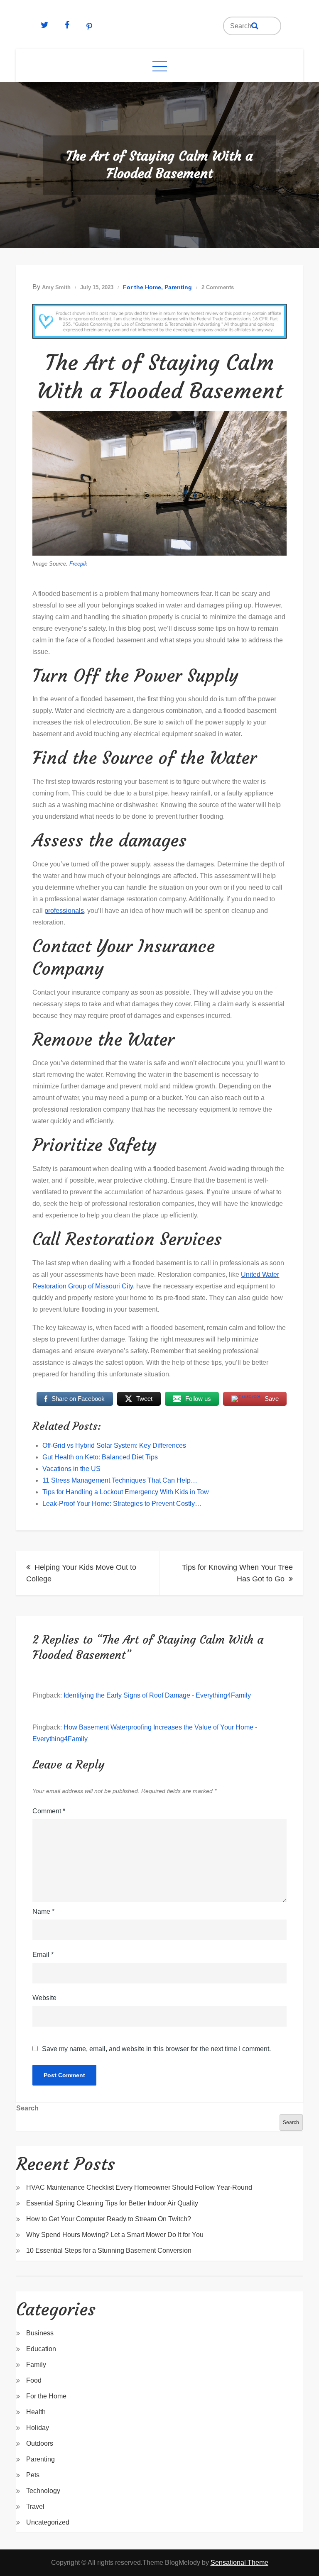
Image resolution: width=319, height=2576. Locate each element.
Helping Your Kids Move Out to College (81, 1573)
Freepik (78, 564)
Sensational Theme (239, 2563)
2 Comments (218, 287)
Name (43, 1911)
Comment (49, 1811)
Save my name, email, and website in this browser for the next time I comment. (156, 2049)
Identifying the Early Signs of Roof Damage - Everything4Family (157, 1695)
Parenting (178, 287)
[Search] (255, 26)
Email (43, 1955)
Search (27, 2108)
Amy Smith (56, 287)
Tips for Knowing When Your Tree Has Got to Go (237, 1573)
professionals (64, 911)
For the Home (142, 287)
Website (44, 1998)
